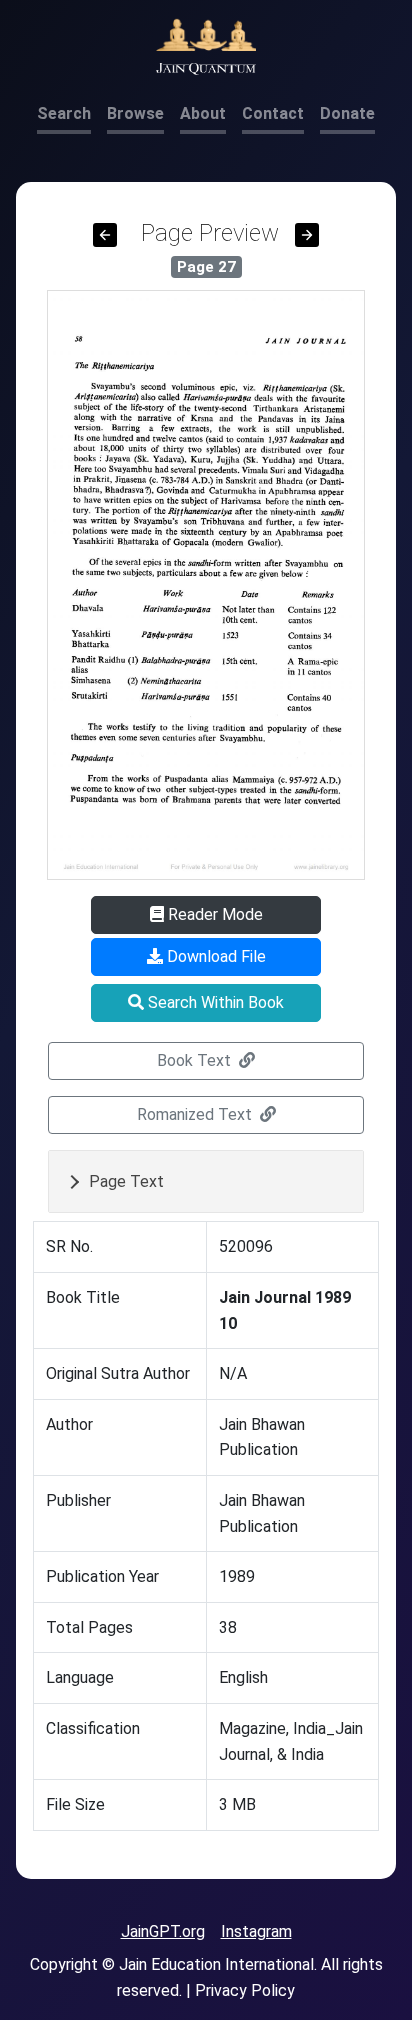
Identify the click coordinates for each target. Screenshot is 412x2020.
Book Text (196, 1060)
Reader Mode (213, 914)
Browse (135, 113)
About (203, 113)
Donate (347, 113)
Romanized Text (196, 1114)
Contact (273, 113)
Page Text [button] (126, 1181)
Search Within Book (214, 1002)
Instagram (256, 1931)
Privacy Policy (245, 1990)
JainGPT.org (163, 1931)
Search (64, 113)
